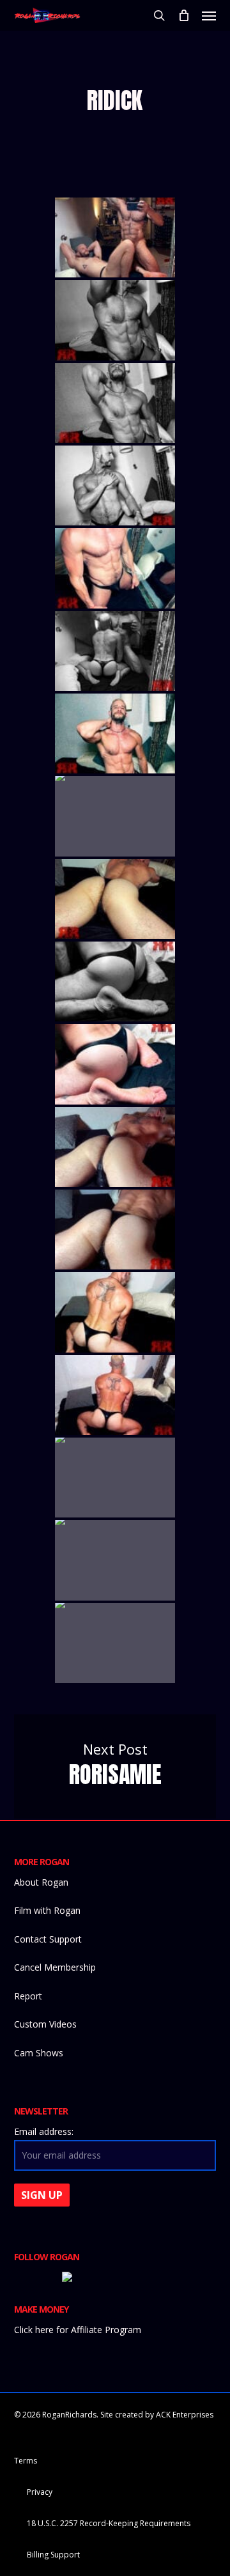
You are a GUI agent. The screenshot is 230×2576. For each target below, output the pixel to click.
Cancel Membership (55, 1967)
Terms (26, 2461)
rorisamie (115, 1766)
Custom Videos (45, 2024)
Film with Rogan (47, 1910)
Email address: (44, 2131)
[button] (209, 15)
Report (28, 1996)
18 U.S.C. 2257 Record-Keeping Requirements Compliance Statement (109, 2525)
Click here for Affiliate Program (78, 2330)
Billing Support (53, 2555)
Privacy (40, 2492)
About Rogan (41, 1882)
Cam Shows (39, 2053)
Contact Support (48, 1939)
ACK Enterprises (185, 2415)
